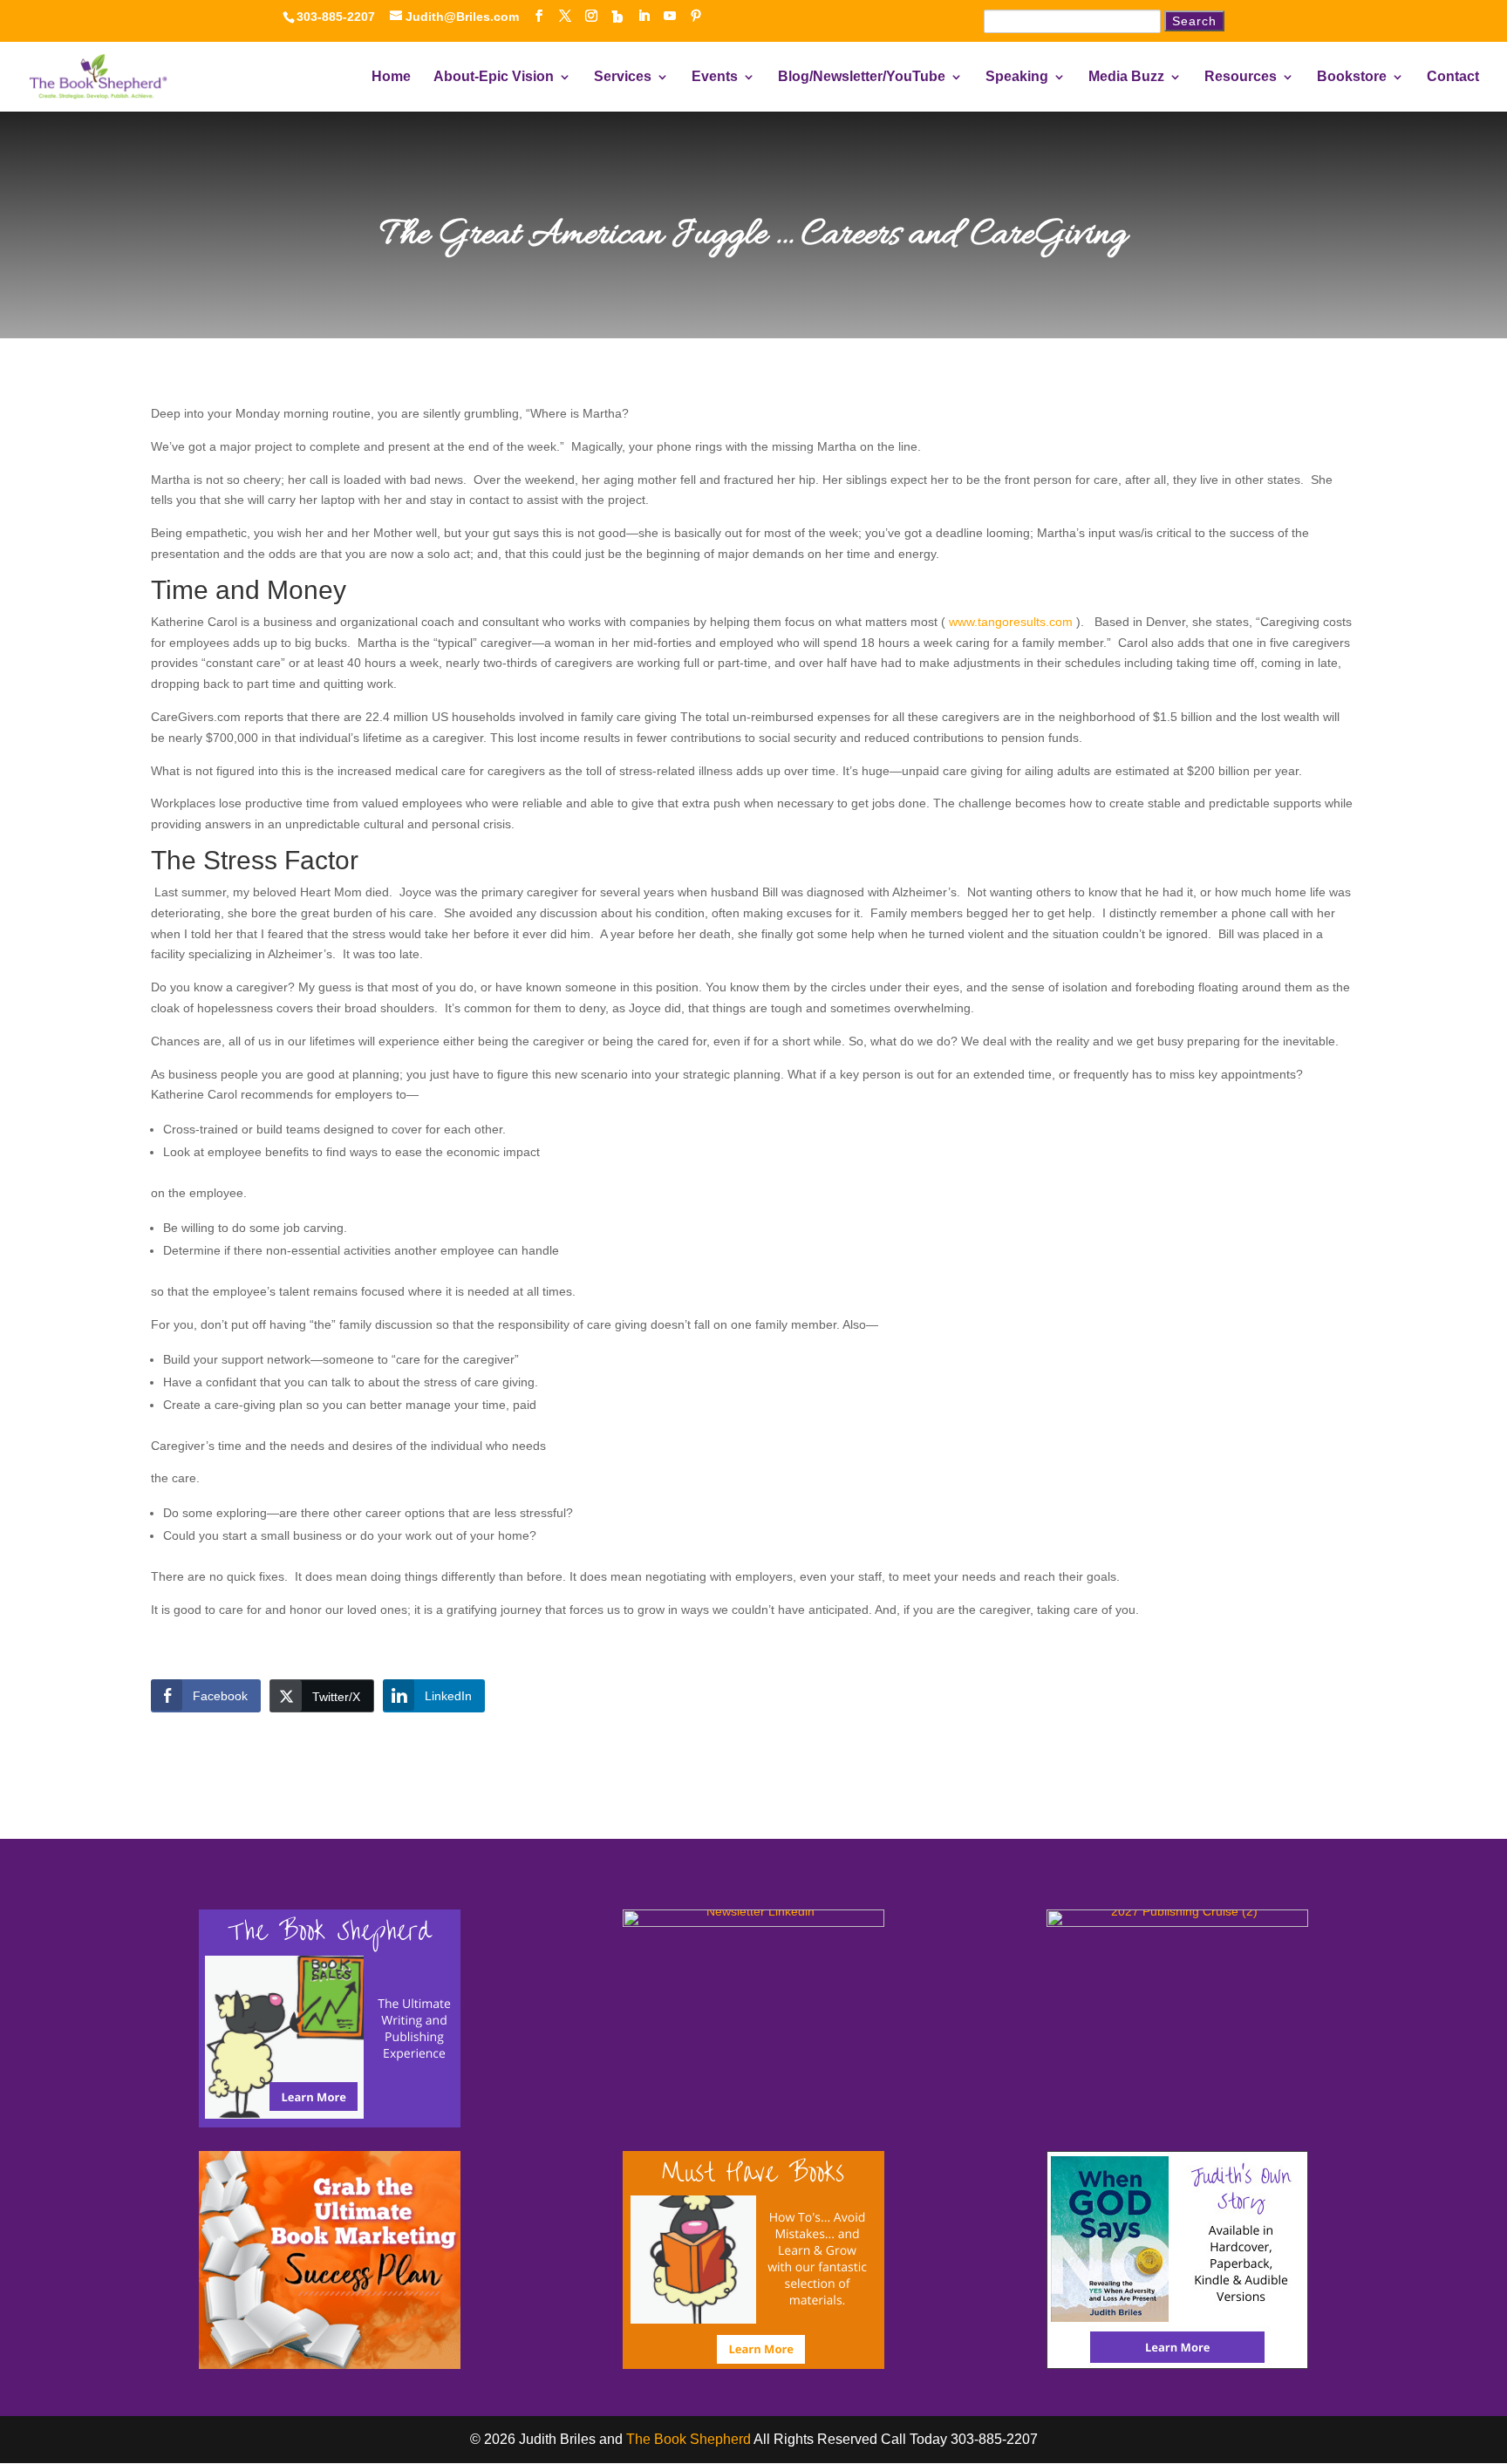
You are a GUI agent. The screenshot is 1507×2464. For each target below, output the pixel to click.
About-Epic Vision (494, 77)
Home (391, 77)
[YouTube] (670, 16)
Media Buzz (1126, 77)
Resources (1241, 77)
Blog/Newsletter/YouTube (862, 77)
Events (715, 77)
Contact (1453, 77)
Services (623, 77)
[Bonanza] (617, 17)
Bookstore (1352, 77)
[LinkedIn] (644, 16)
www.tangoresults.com (1011, 622)
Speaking (1017, 77)
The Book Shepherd (689, 2439)
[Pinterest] (696, 16)
